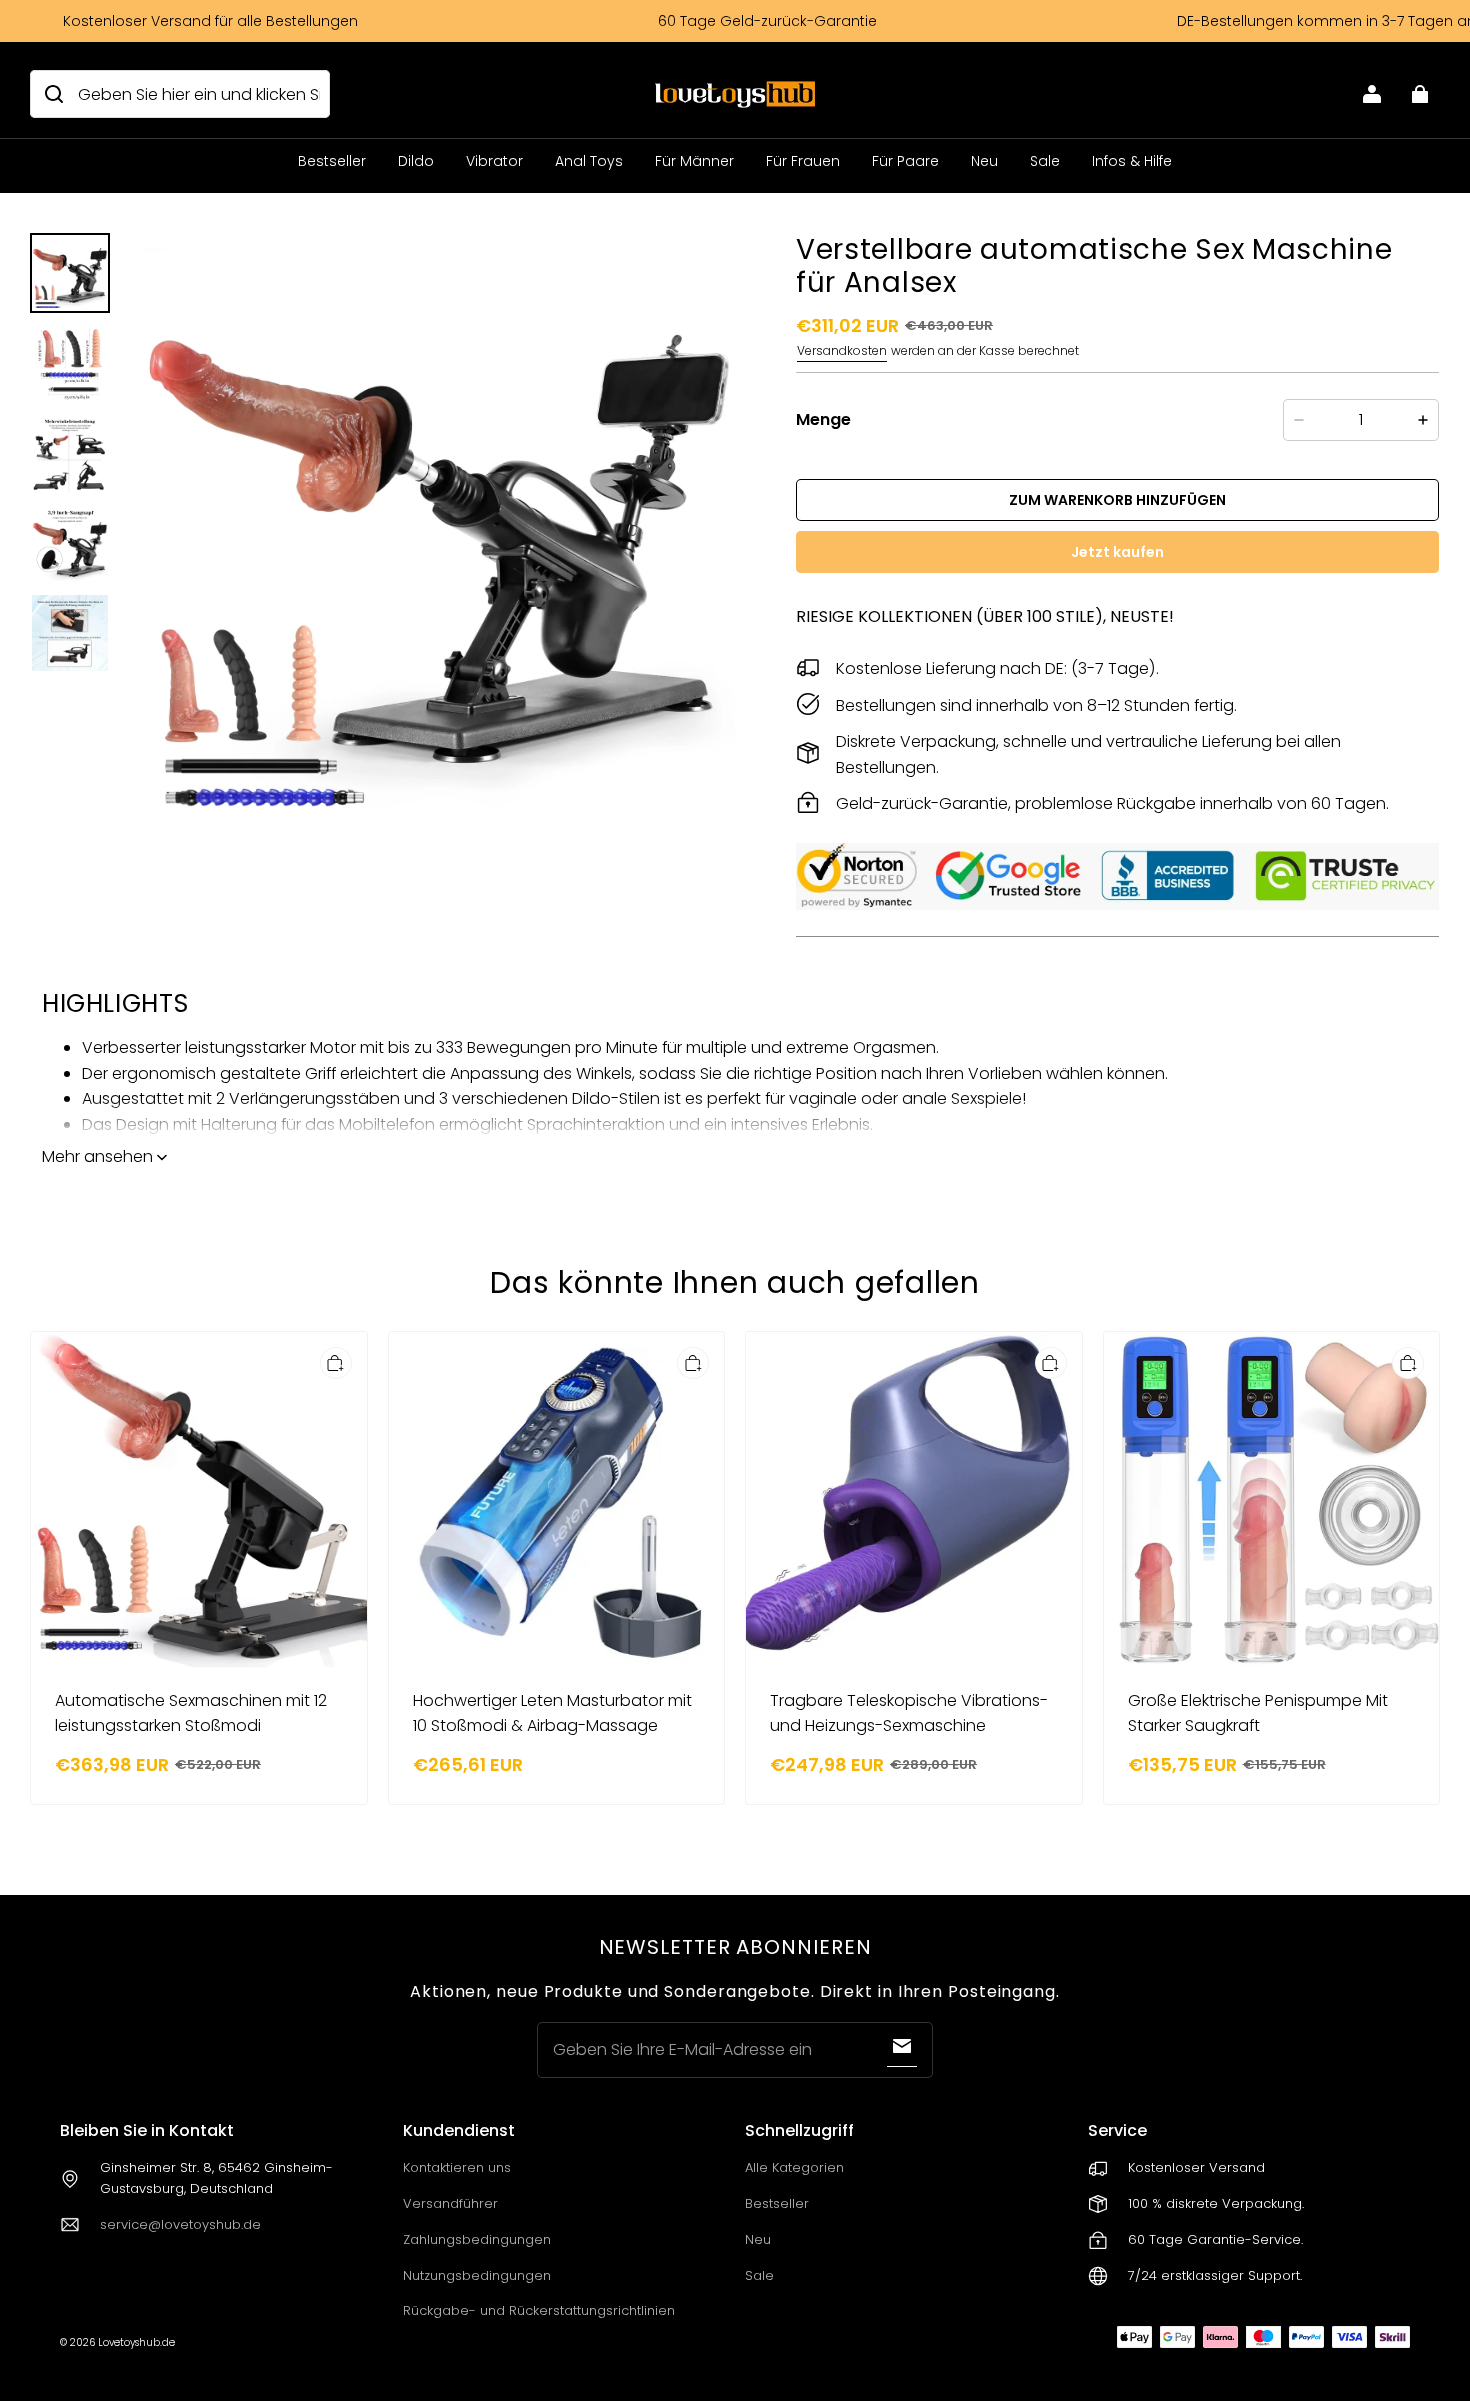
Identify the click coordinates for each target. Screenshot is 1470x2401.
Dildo (416, 161)
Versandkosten (842, 350)
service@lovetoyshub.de (180, 2224)
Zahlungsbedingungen (477, 2239)
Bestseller (332, 161)
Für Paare (905, 161)
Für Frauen (803, 161)
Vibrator (494, 161)
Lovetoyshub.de (136, 2342)
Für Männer (694, 161)
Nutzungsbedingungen (477, 2275)
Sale (1045, 161)
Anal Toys (589, 161)
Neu (984, 161)
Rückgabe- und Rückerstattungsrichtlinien (539, 2310)
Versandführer (450, 2203)
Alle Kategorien (794, 2167)
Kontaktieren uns (457, 2167)
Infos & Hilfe (1132, 161)
